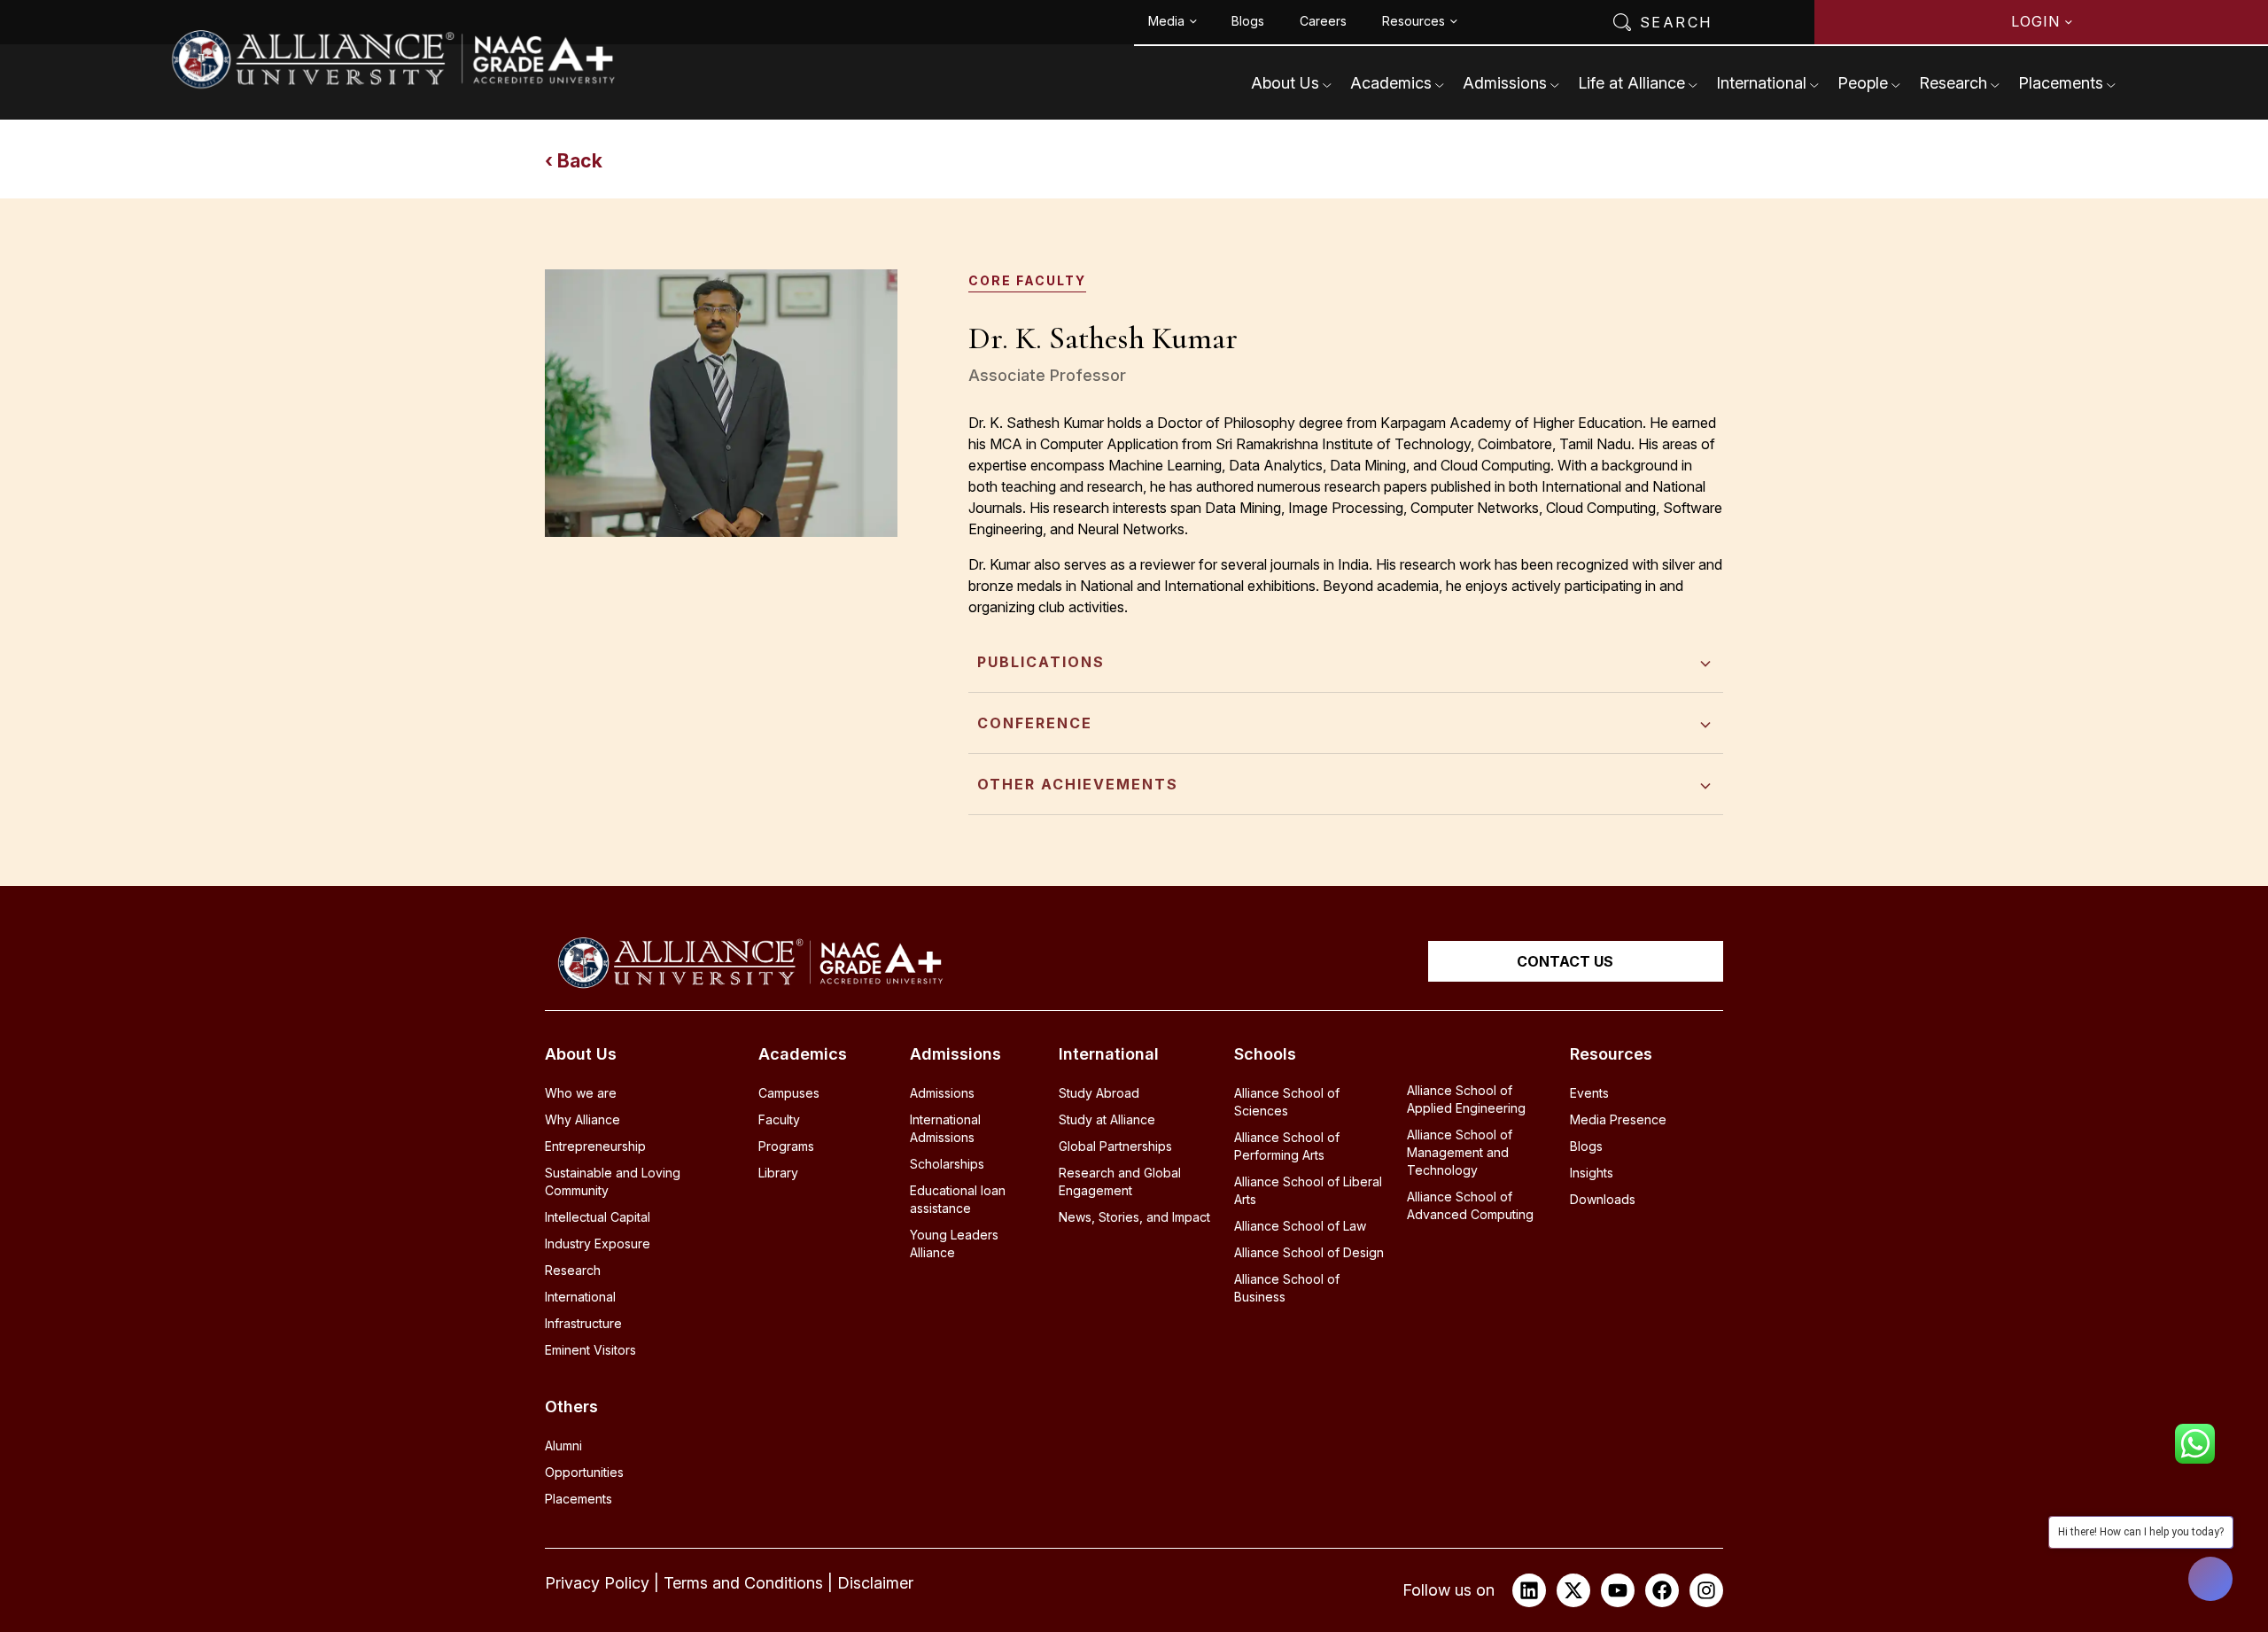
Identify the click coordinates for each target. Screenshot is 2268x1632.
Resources (1414, 21)
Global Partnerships (1115, 1146)
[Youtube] (1618, 1590)
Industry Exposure (598, 1243)
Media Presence (1618, 1119)
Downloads (1603, 1199)
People (1863, 83)
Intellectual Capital (598, 1217)
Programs (786, 1146)
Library (778, 1173)
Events (1589, 1093)
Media (1166, 21)
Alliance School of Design (1309, 1252)
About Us (1285, 83)
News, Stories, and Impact (1134, 1217)
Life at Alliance (1631, 83)
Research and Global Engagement (1120, 1181)
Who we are (581, 1093)
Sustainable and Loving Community (613, 1181)
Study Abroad (1099, 1093)
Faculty (779, 1119)
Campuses (789, 1093)
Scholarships (947, 1164)
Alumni (563, 1445)
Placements (2061, 83)
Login (2035, 21)
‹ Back (574, 161)
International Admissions (945, 1128)
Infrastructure (583, 1323)
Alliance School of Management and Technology (1460, 1152)
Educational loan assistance (958, 1199)
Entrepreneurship (595, 1146)
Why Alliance (583, 1119)
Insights (1592, 1173)
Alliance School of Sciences (1287, 1102)
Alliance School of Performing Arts (1287, 1146)
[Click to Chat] (2195, 1438)
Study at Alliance (1107, 1119)
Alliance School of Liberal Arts (1308, 1190)
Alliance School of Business (1287, 1288)
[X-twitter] (1573, 1590)
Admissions (1505, 83)
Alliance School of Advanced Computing (1470, 1205)
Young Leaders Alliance (954, 1243)
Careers (1323, 21)
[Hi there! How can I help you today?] (2210, 1579)
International (1761, 83)
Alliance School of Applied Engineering (1466, 1099)
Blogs (1248, 21)
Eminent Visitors (590, 1350)
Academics (1391, 83)
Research (1953, 83)
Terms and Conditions (743, 1583)
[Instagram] (1706, 1590)
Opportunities (584, 1472)
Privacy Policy (597, 1583)
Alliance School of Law (1300, 1226)
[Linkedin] (1529, 1590)
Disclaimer (875, 1583)
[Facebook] (1662, 1590)
